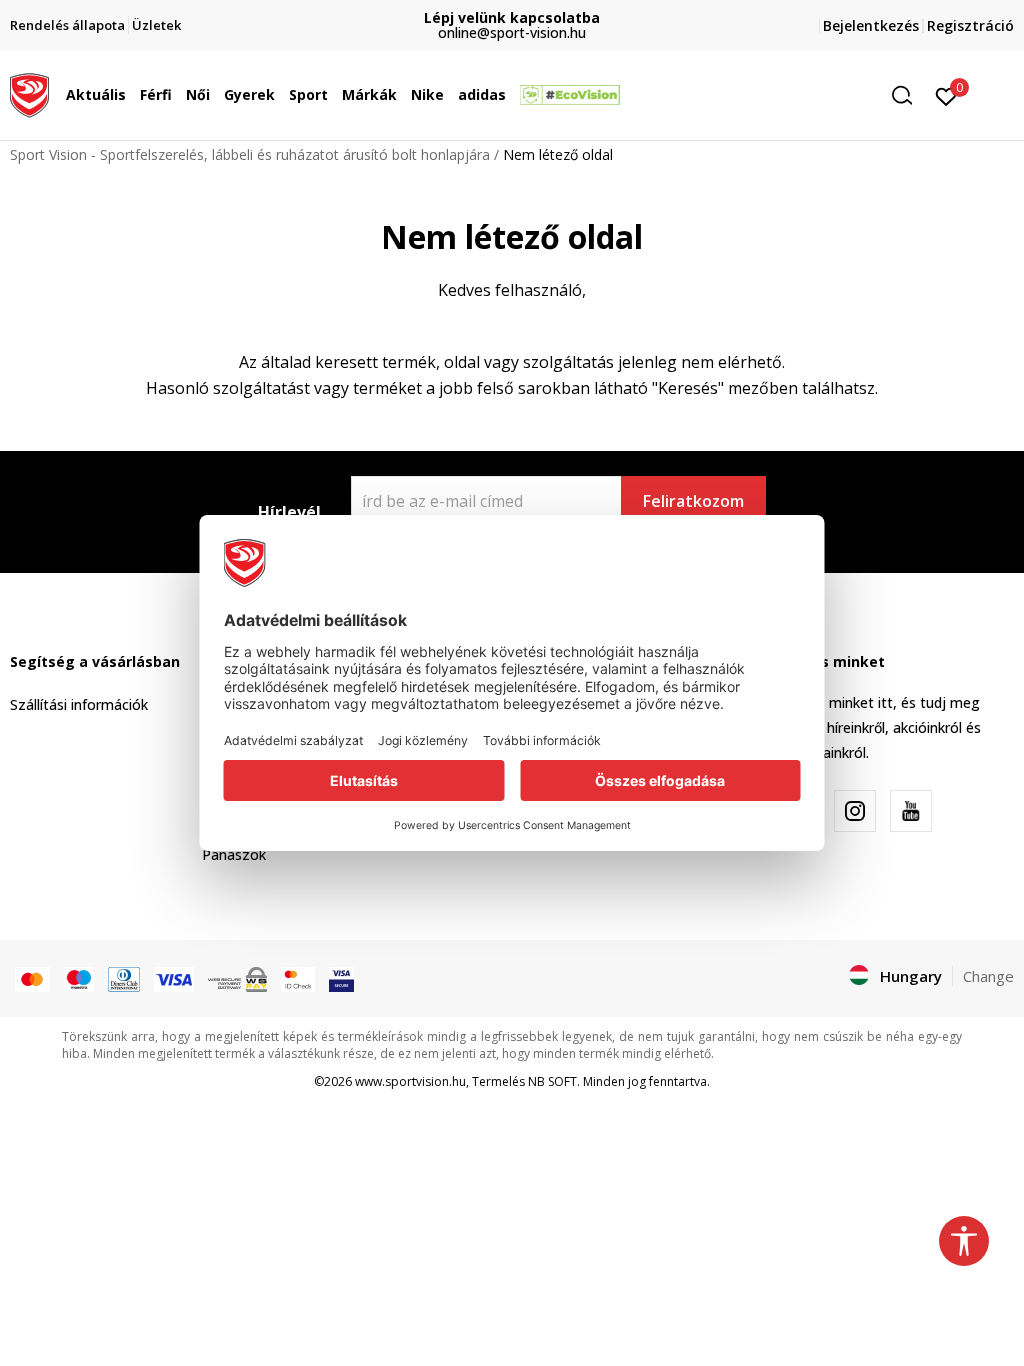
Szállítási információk (79, 704)
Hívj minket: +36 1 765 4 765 (633, 17)
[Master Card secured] (298, 978)
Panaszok (234, 854)
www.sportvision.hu (410, 1081)
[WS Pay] (237, 978)
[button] (131, 95)
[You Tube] (911, 811)
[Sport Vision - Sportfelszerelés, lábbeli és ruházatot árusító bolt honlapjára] (29, 93)
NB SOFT (552, 1081)
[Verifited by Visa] (341, 978)
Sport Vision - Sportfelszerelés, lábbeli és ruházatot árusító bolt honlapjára (250, 154)
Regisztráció (970, 25)
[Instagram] (855, 811)
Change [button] (988, 976)
